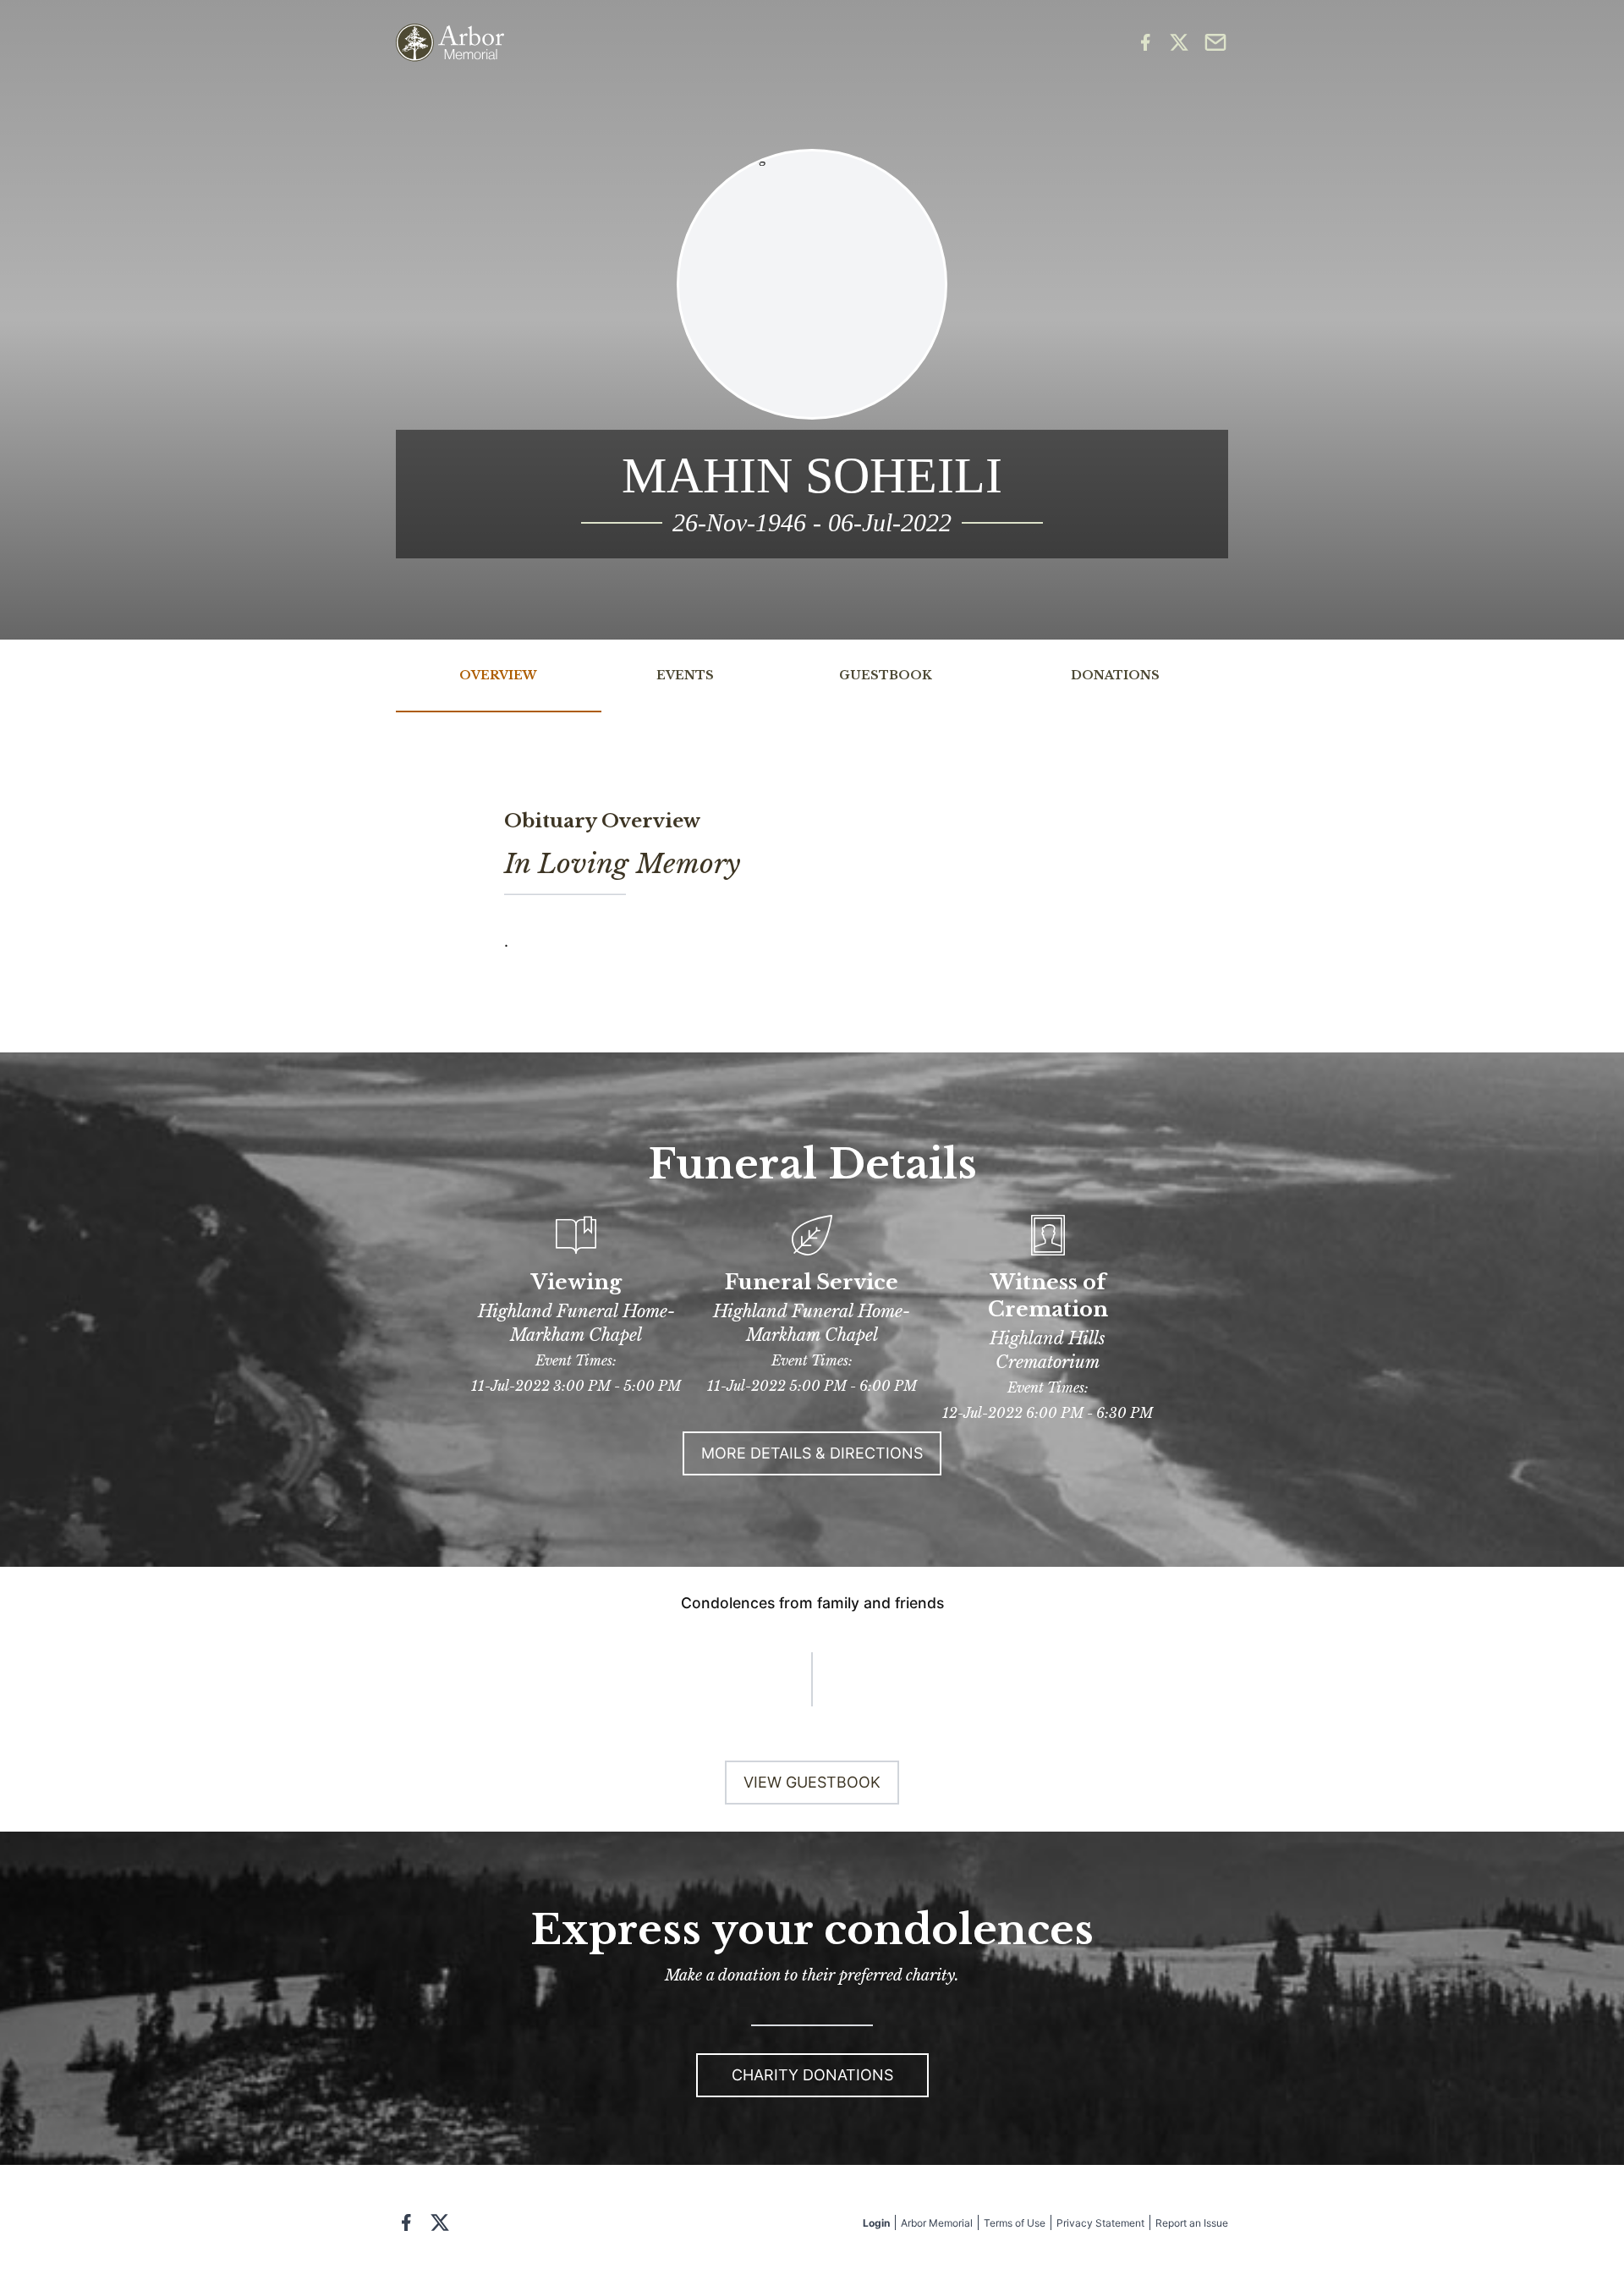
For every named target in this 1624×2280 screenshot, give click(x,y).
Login (876, 2223)
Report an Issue (1192, 2223)
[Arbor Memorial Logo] (450, 43)
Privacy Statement (1100, 2223)
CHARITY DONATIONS (812, 2075)
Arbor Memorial (937, 2223)
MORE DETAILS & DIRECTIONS (812, 1453)
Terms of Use (1015, 2223)
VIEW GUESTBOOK (812, 1782)
